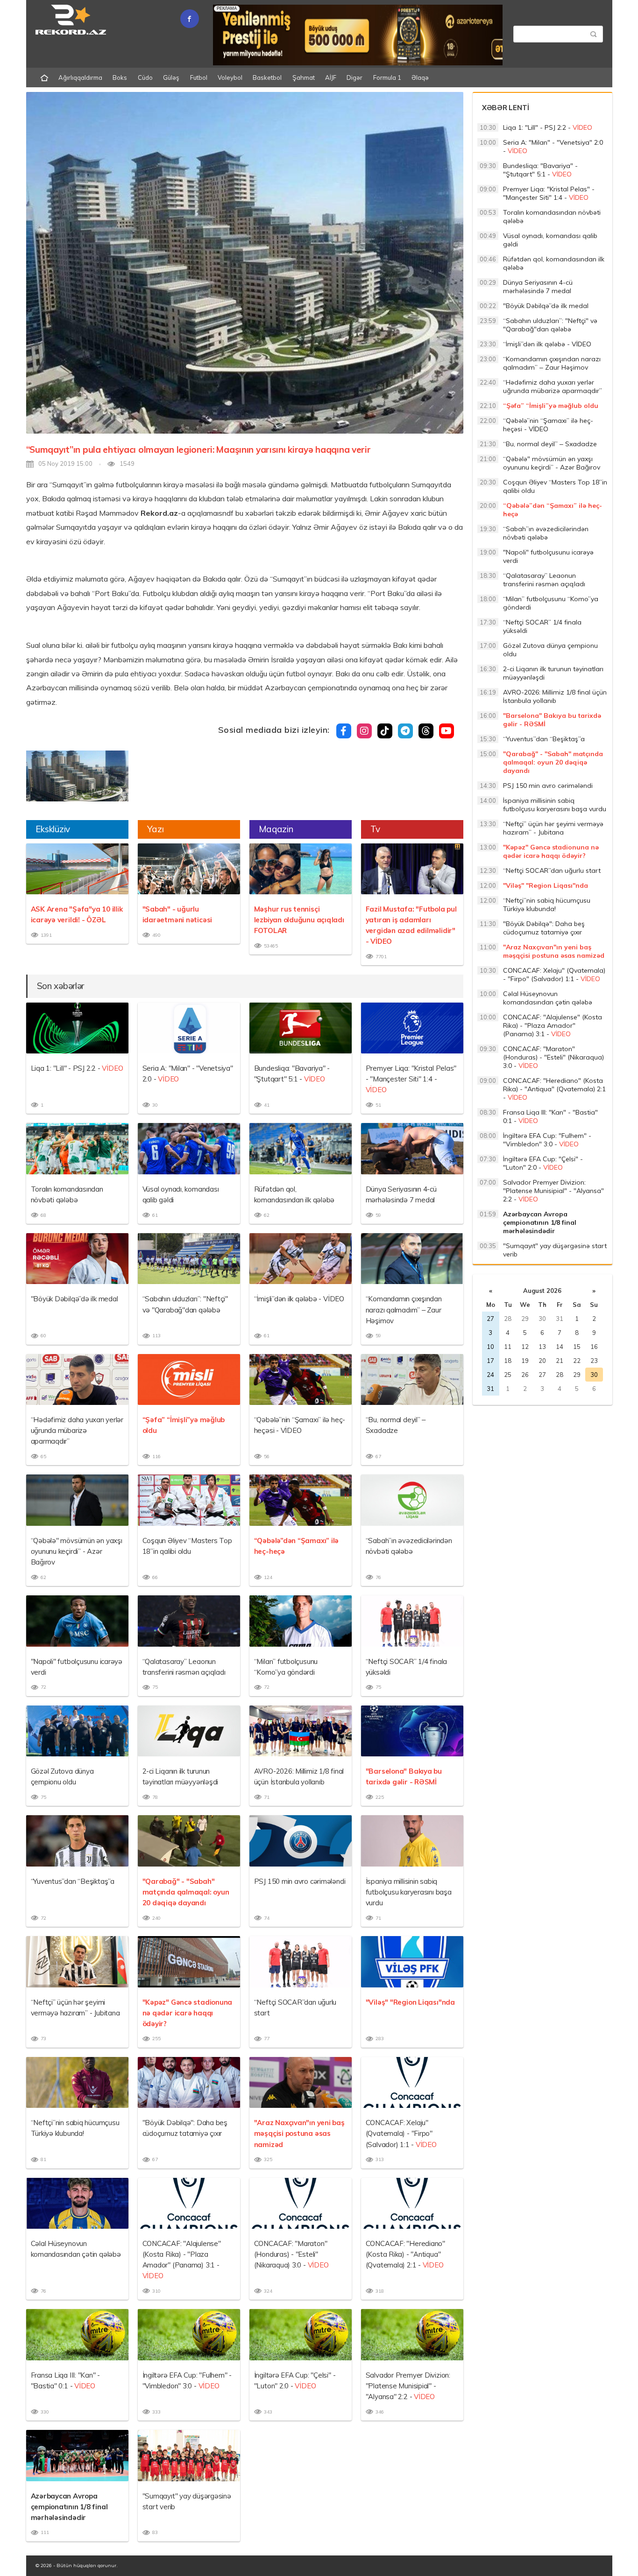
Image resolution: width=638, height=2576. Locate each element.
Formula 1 (387, 77)
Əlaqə (420, 77)
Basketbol (267, 77)
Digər (354, 77)
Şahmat (304, 77)
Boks (120, 77)
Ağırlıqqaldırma (80, 77)
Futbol (199, 77)
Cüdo (145, 77)
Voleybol (230, 77)
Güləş (171, 77)
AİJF (331, 77)
